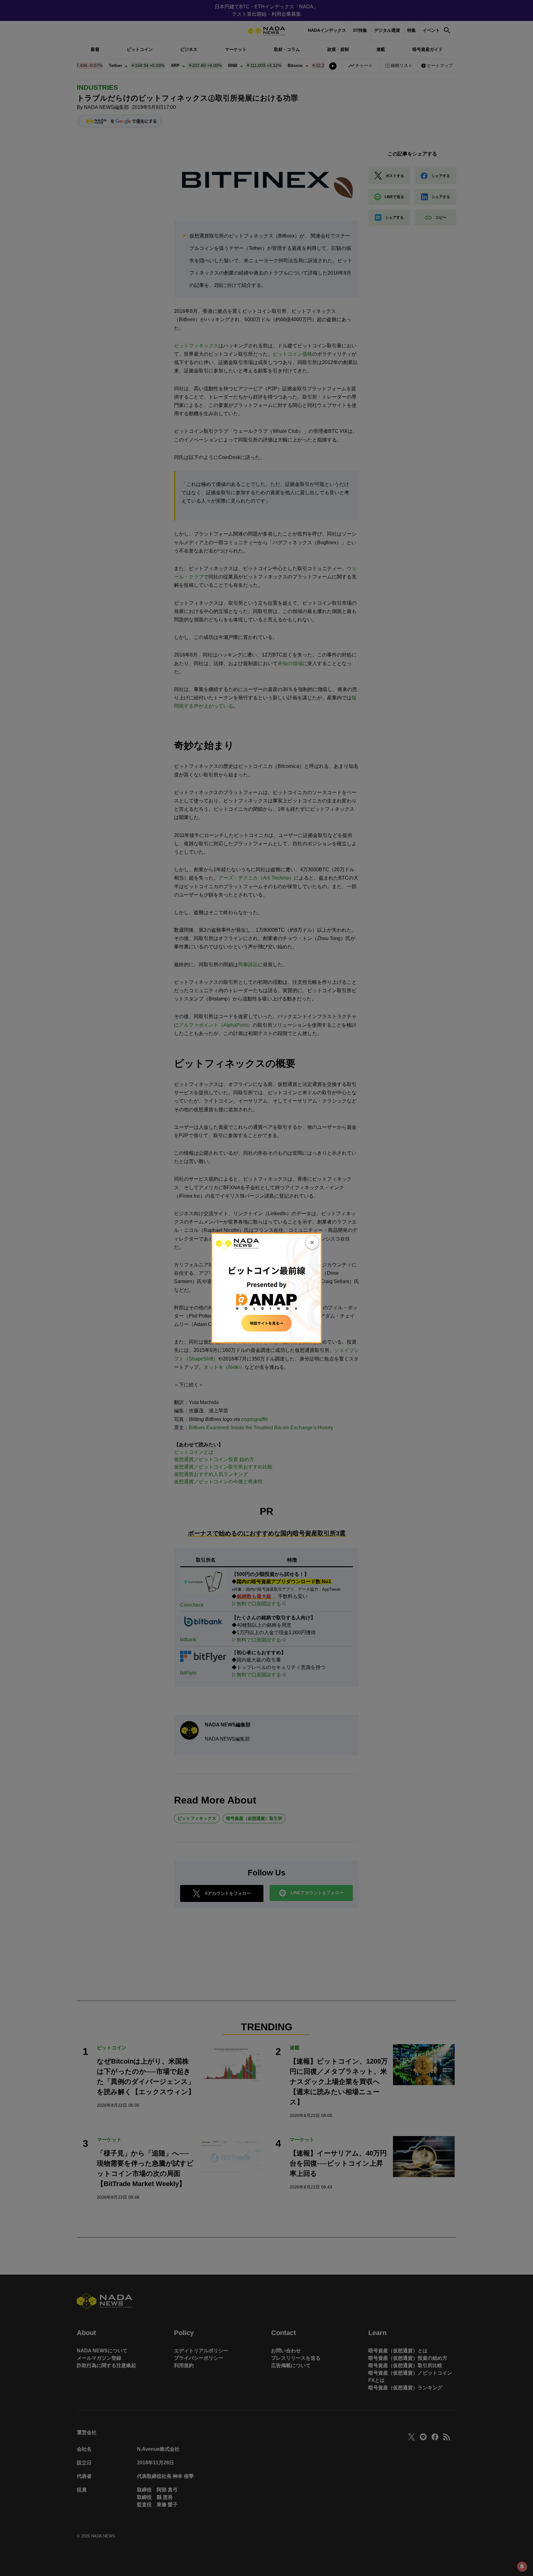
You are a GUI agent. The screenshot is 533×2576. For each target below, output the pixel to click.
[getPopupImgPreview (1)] (266, 1288)
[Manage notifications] (522, 2566)
